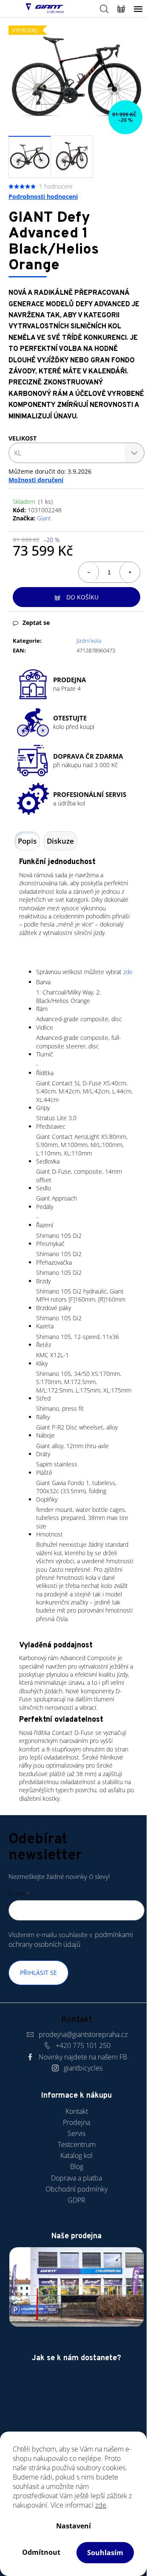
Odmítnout (41, 2552)
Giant (44, 518)
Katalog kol (76, 2155)
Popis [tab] (27, 841)
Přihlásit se (38, 1973)
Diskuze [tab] (60, 841)
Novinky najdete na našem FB (83, 2057)
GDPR (76, 2200)
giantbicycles (83, 2068)
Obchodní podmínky (76, 2189)
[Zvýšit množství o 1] (130, 572)
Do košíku (82, 597)
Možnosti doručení (36, 480)
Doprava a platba (76, 2178)
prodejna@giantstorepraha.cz (83, 2034)
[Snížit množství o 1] (89, 572)
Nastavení (74, 2526)
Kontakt (77, 2111)
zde (101, 2505)
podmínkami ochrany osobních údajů (71, 1939)
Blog (77, 2166)
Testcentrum (77, 2144)
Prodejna (76, 2122)
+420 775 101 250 (83, 2045)
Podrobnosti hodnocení (43, 196)
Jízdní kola (89, 641)
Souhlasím (105, 2553)
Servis (76, 2133)
